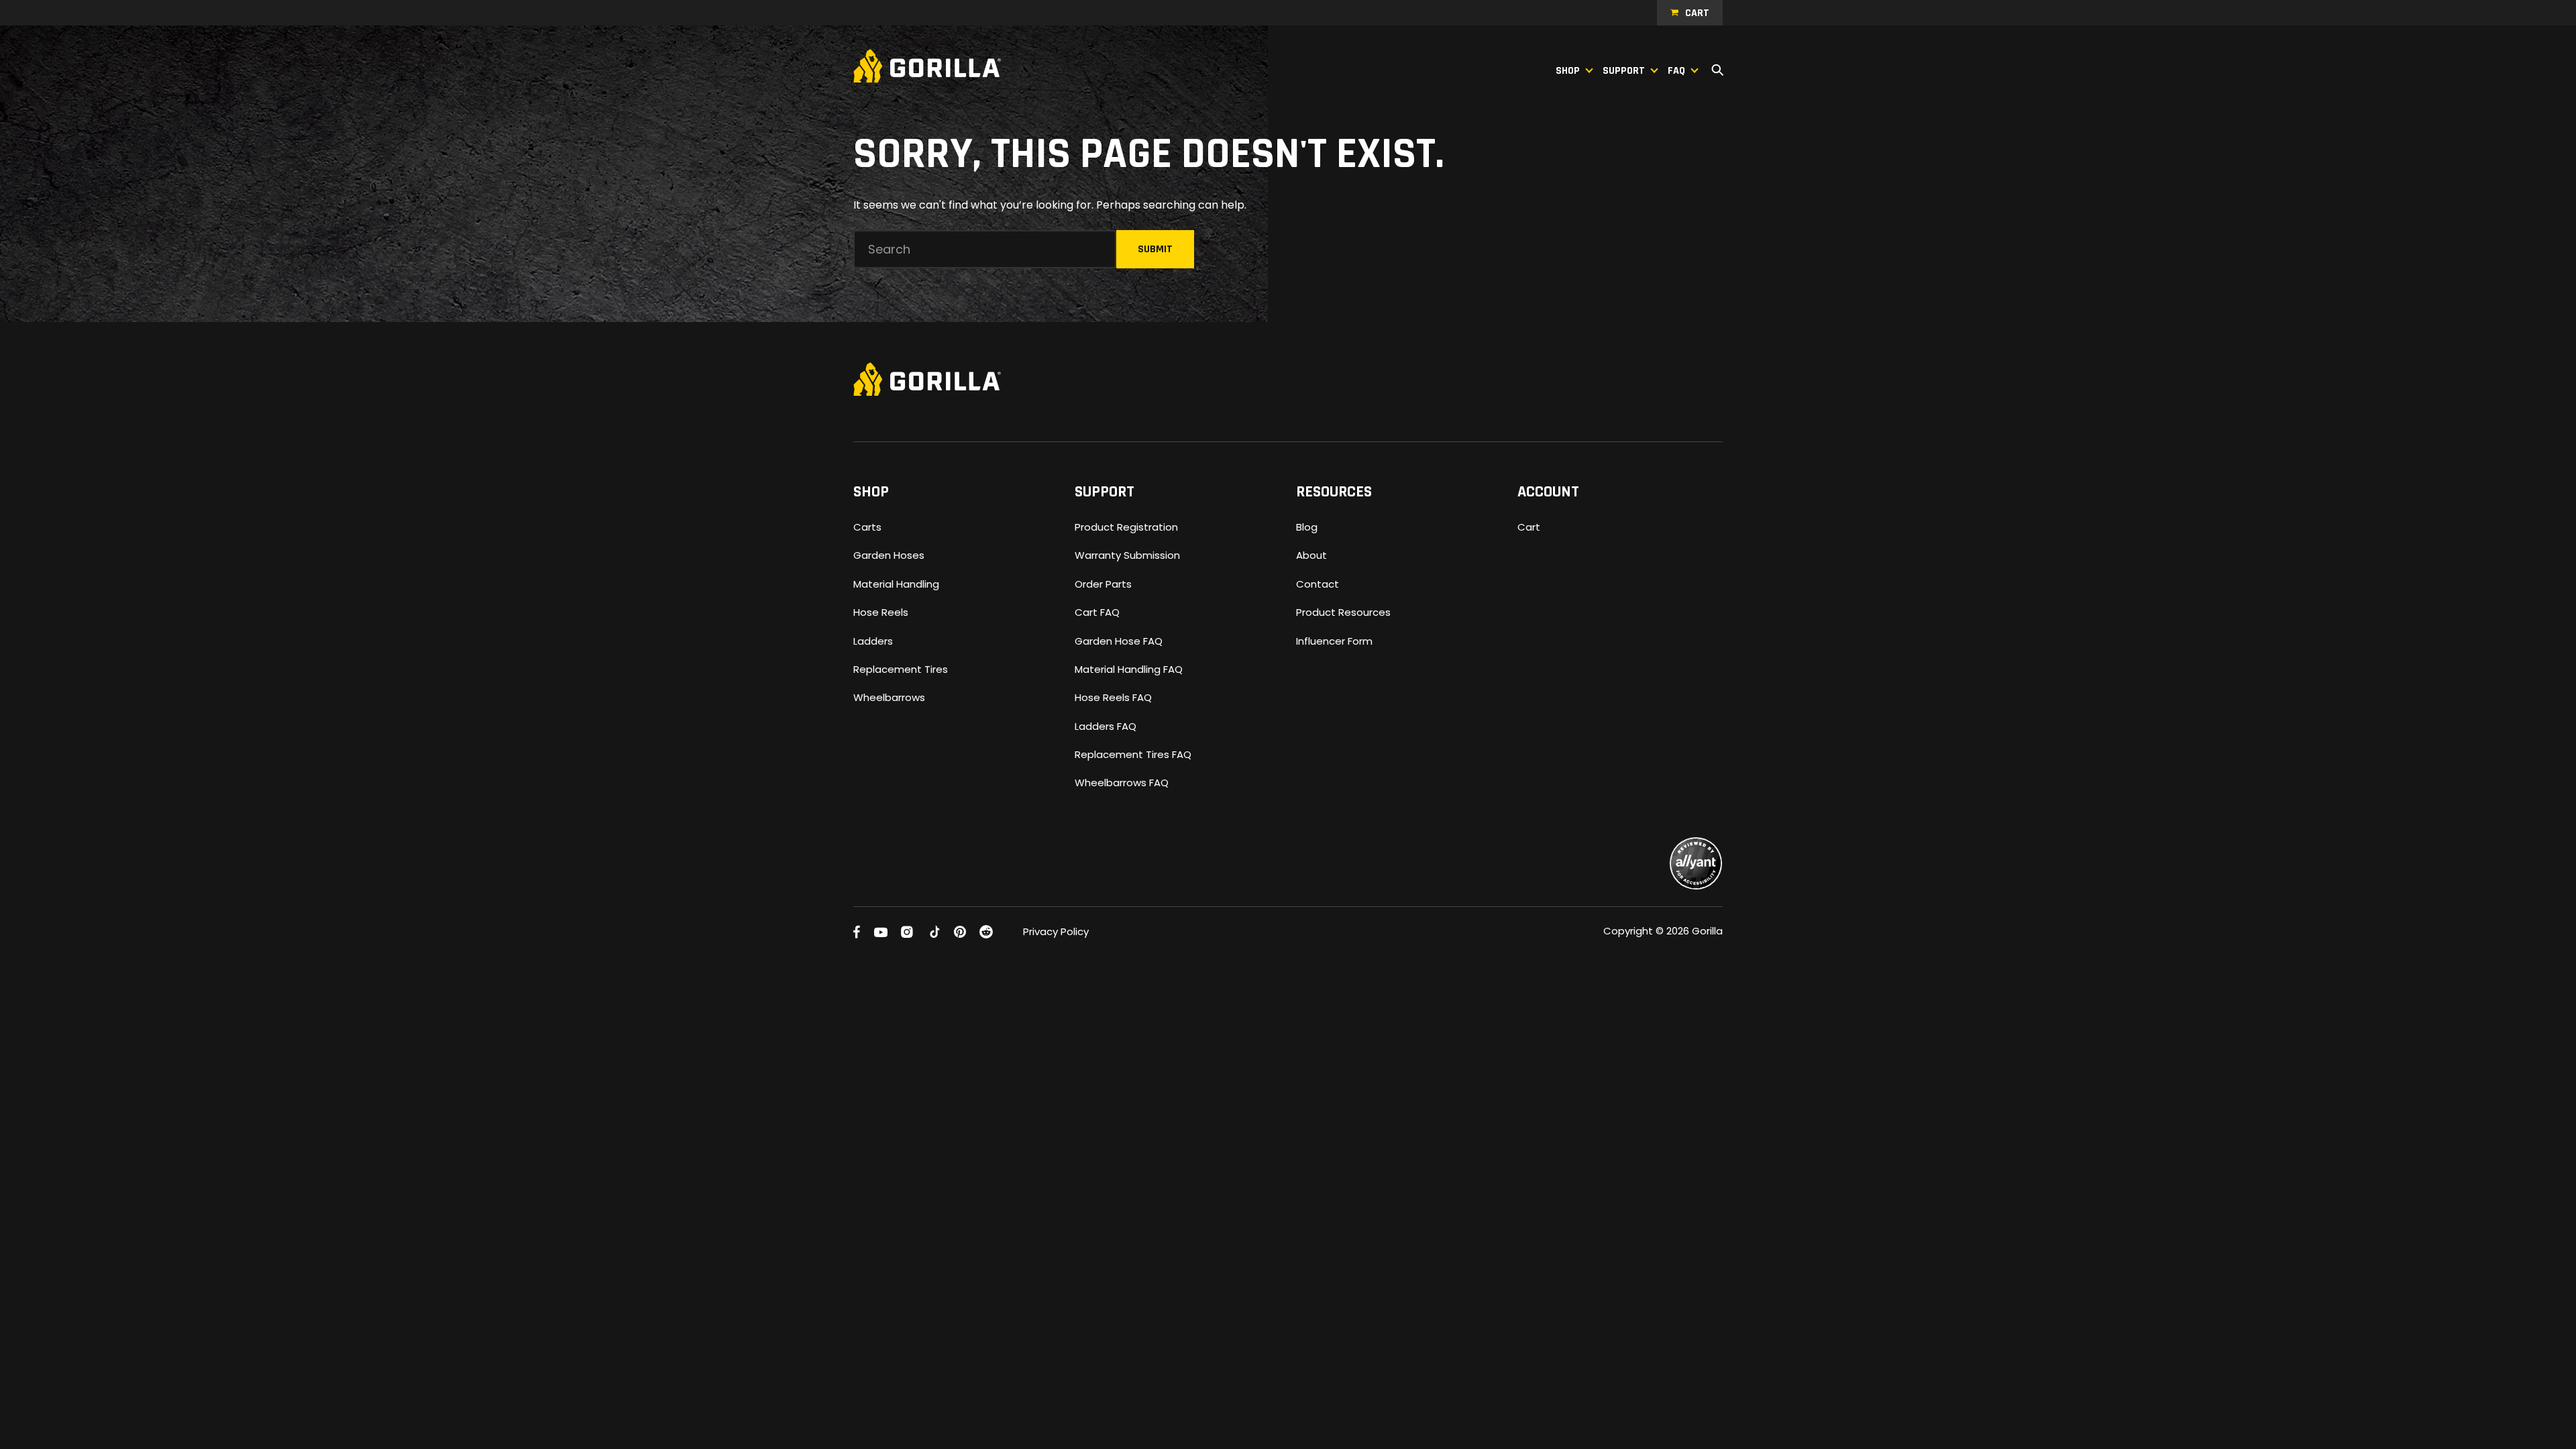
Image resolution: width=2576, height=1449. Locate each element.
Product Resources (1343, 612)
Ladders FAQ (1106, 726)
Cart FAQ (1097, 612)
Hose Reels (881, 612)
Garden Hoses (889, 555)
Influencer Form (1334, 641)
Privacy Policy (1056, 931)
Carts (867, 527)
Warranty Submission (1127, 555)
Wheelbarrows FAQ (1122, 783)
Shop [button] (1568, 71)
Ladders (873, 641)
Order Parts (1103, 584)
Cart (1697, 13)
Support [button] (1624, 71)
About (1311, 555)
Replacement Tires (901, 669)
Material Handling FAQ (1129, 669)
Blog (1307, 527)
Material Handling (896, 584)
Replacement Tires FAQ (1133, 754)
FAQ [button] (1676, 71)
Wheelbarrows (889, 697)
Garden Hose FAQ (1119, 641)
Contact (1318, 584)
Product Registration (1126, 527)
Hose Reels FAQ (1113, 697)
